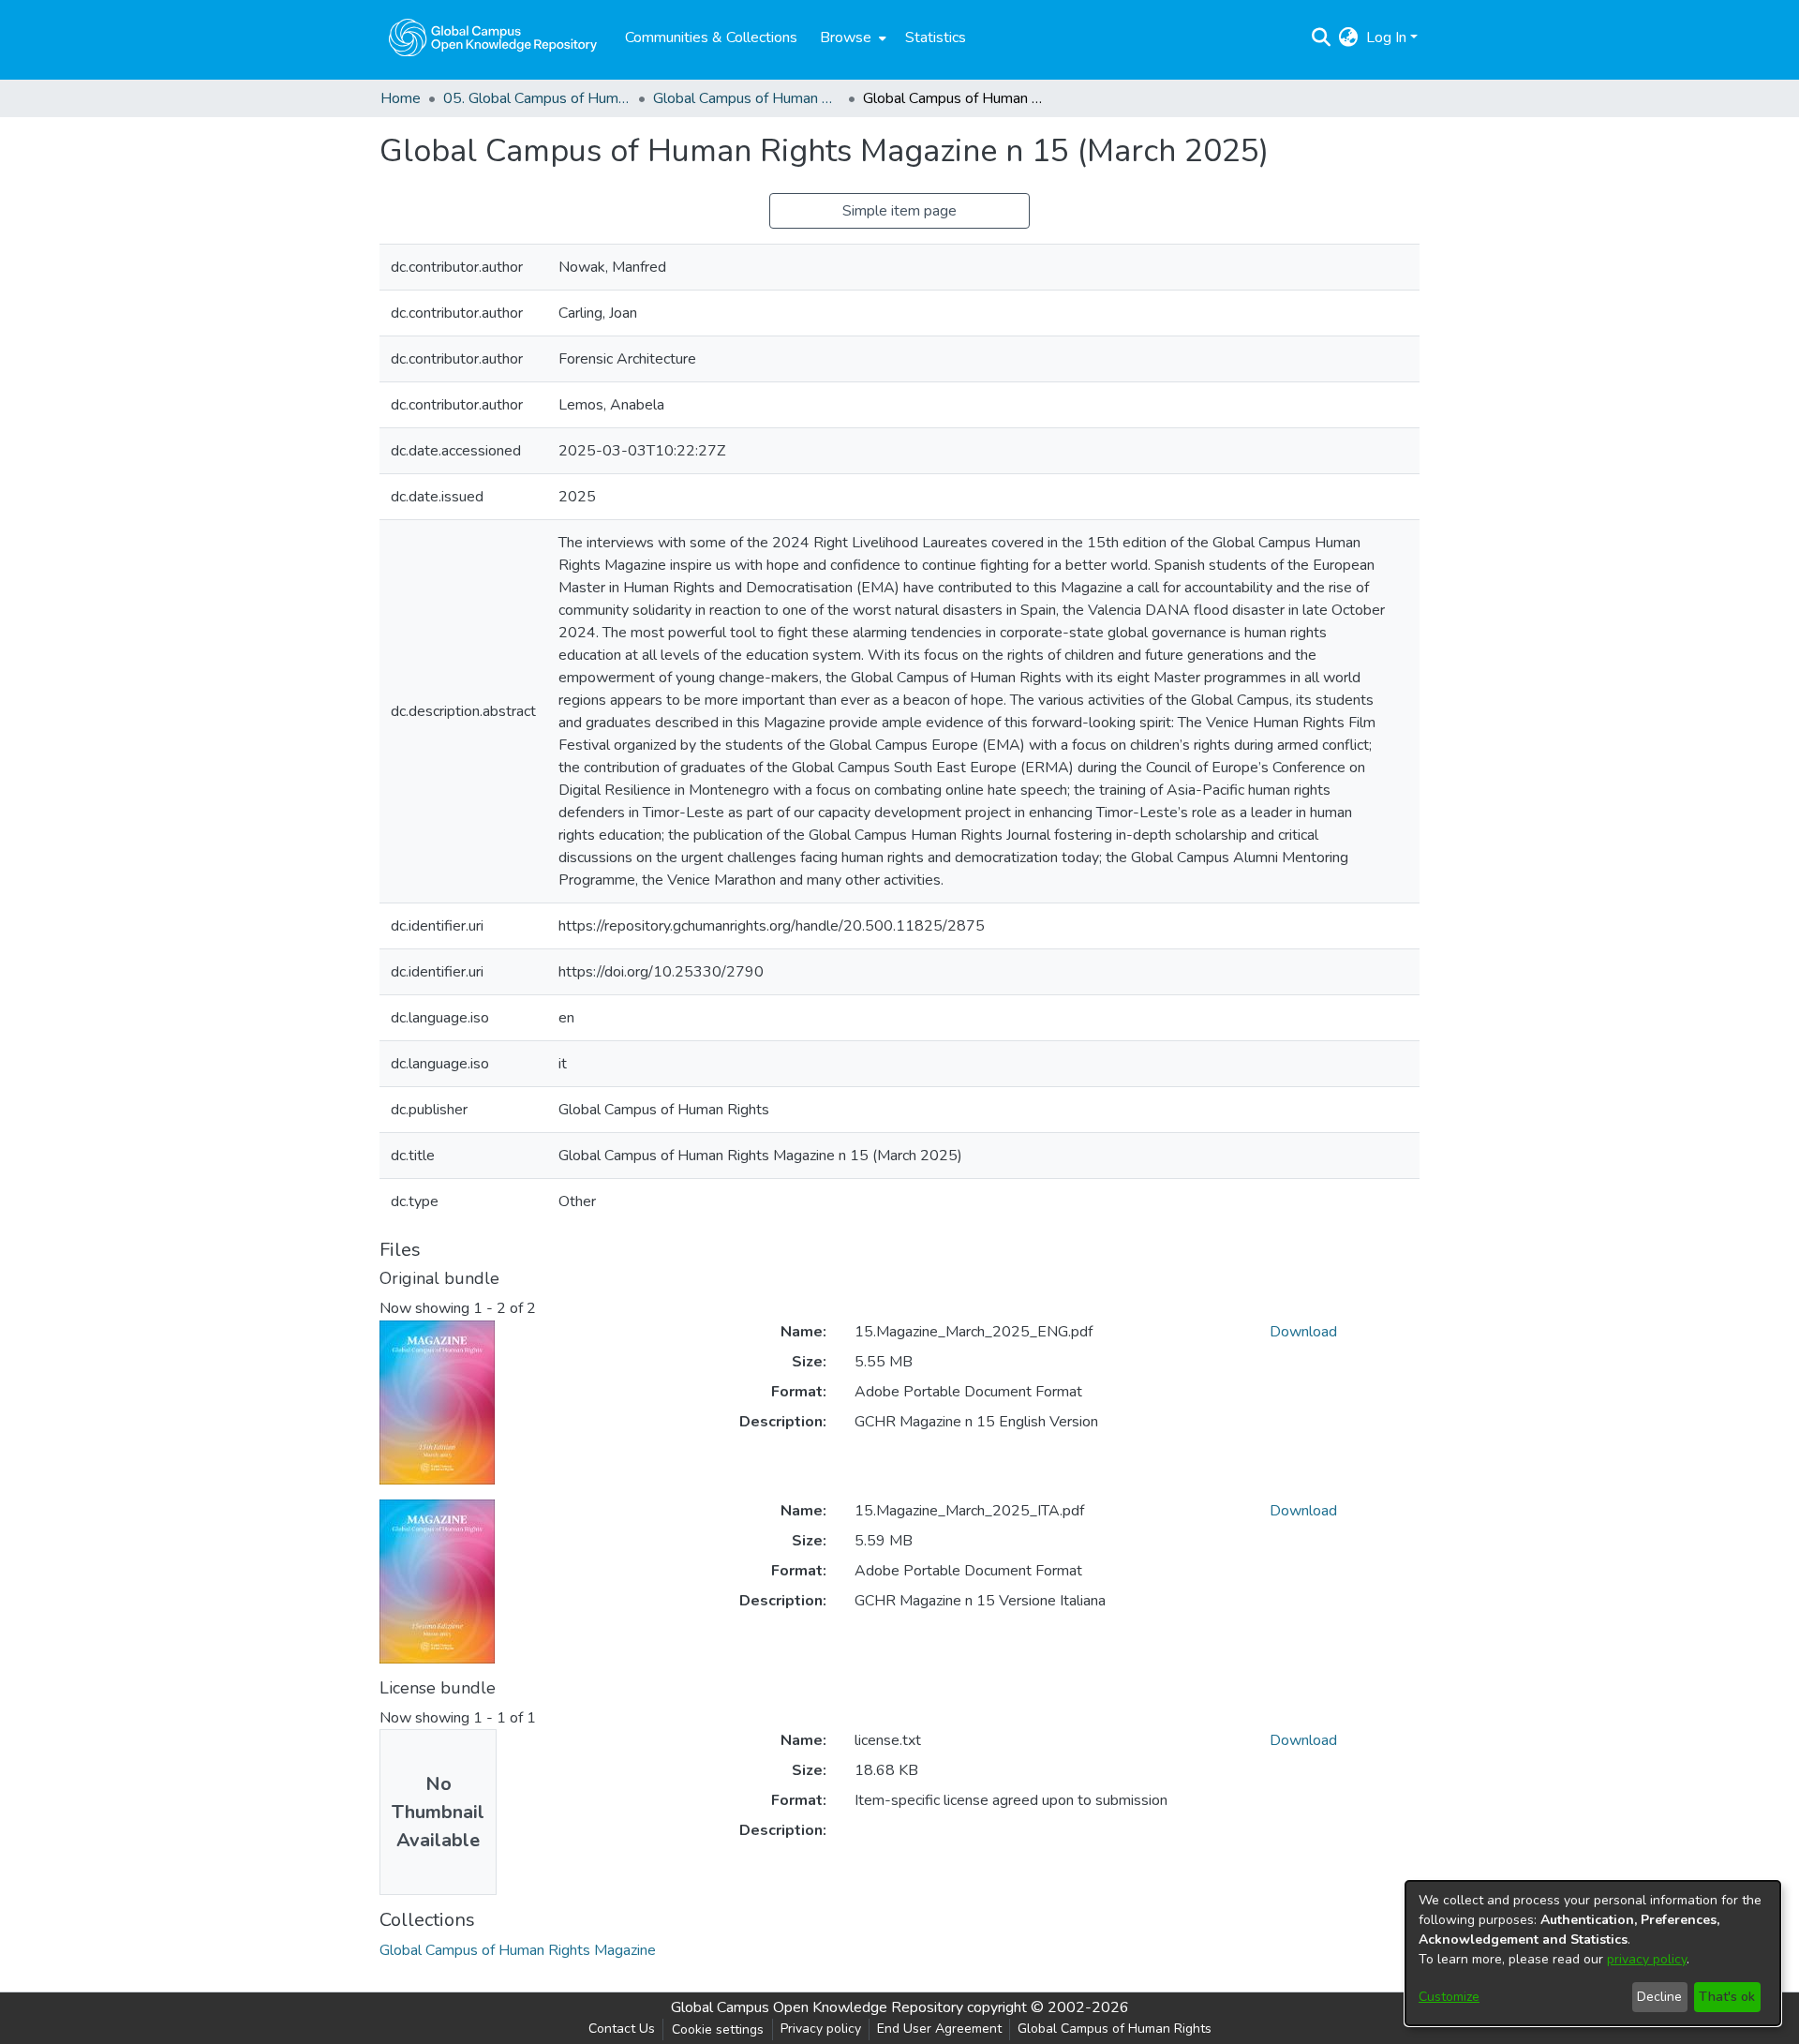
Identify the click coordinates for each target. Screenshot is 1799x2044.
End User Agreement (939, 2029)
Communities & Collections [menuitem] (711, 37)
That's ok (1727, 1997)
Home (401, 98)
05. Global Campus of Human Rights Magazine (537, 98)
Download (1303, 1332)
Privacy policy (821, 2029)
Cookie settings (718, 2029)
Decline (1659, 1997)
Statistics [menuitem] (936, 37)
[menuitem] (851, 37)
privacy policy (1647, 1959)
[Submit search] (1322, 37)
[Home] (493, 37)
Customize (1449, 1997)
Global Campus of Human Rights (1115, 2029)
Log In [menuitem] (1386, 37)
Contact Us (622, 2029)
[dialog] (1593, 1953)
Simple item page (899, 211)
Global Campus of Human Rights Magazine (747, 98)
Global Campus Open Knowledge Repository (817, 2007)
